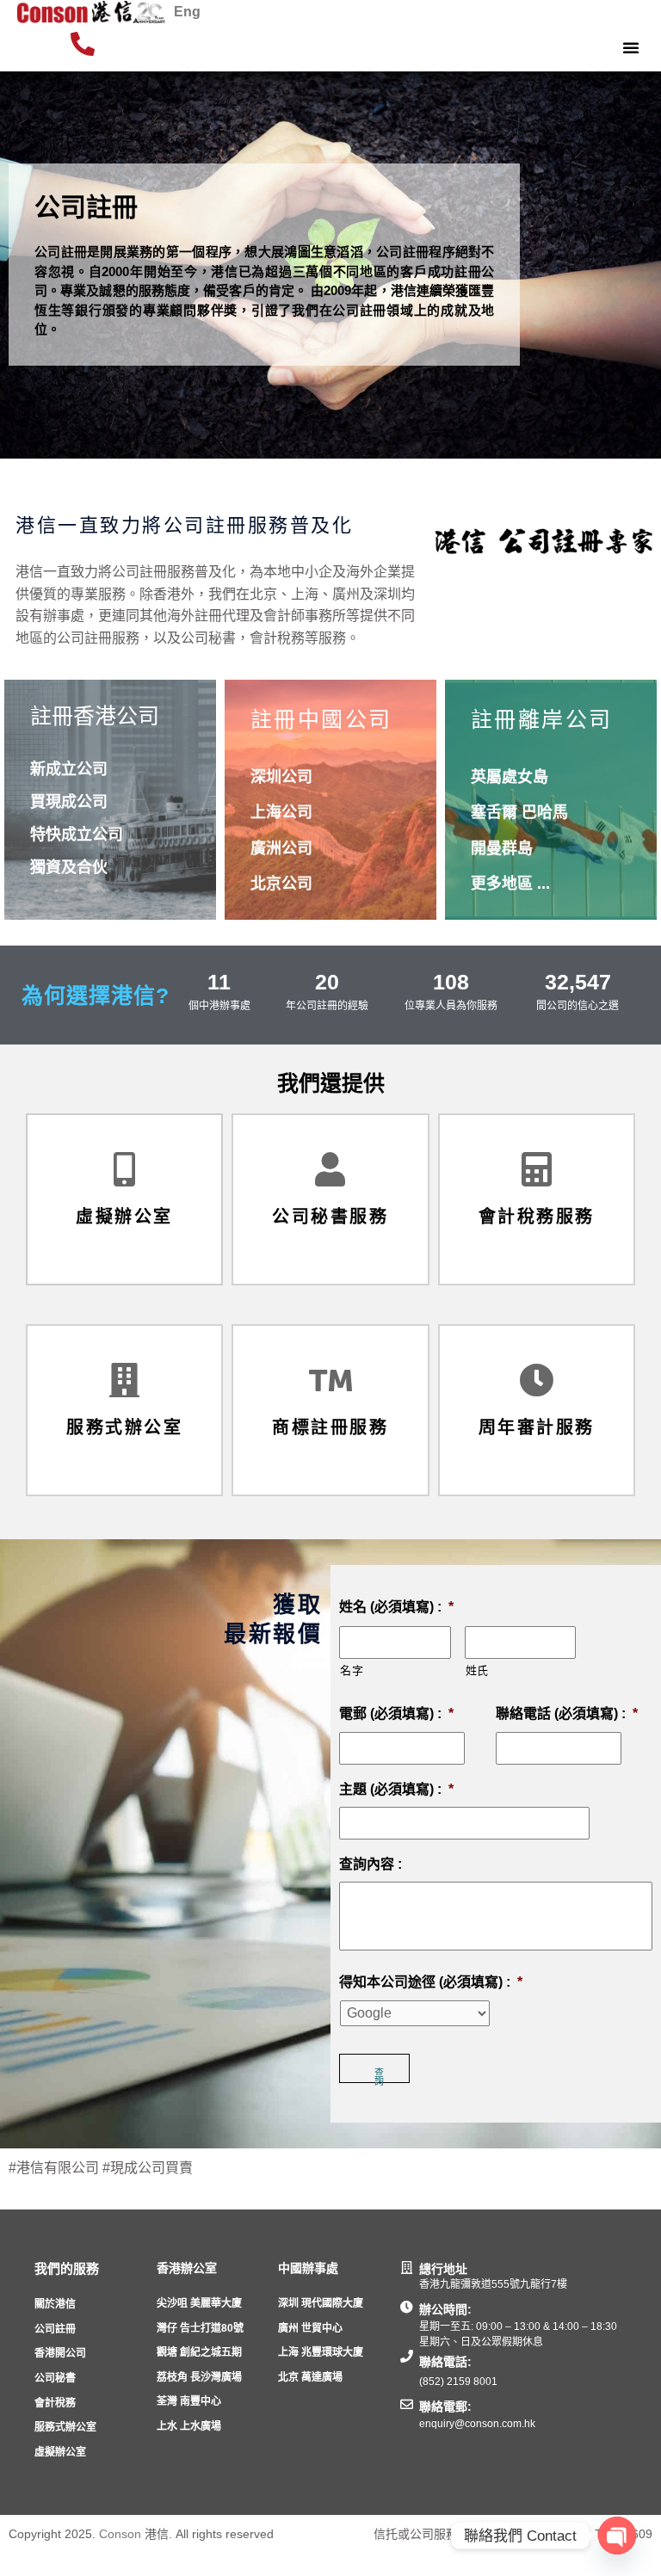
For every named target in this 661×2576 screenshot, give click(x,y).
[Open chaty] (617, 2536)
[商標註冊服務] (330, 1380)
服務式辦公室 (124, 1427)
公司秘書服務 (330, 1217)
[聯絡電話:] (407, 2356)
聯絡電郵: (445, 2407)
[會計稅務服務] (536, 1169)
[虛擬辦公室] (125, 1169)
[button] (631, 47)
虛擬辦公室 (124, 1217)
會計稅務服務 (537, 1217)
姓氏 (477, 1670)
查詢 (380, 2075)
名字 (352, 1670)
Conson (120, 2534)
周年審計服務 (537, 1427)
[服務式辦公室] (125, 1380)
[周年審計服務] (536, 1380)
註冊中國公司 (321, 719)
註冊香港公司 (95, 716)
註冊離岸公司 (542, 719)
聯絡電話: (445, 2362)
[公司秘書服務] (330, 1169)
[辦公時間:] (407, 2307)
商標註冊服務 (330, 1427)
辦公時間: (445, 2309)
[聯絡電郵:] (407, 2404)
